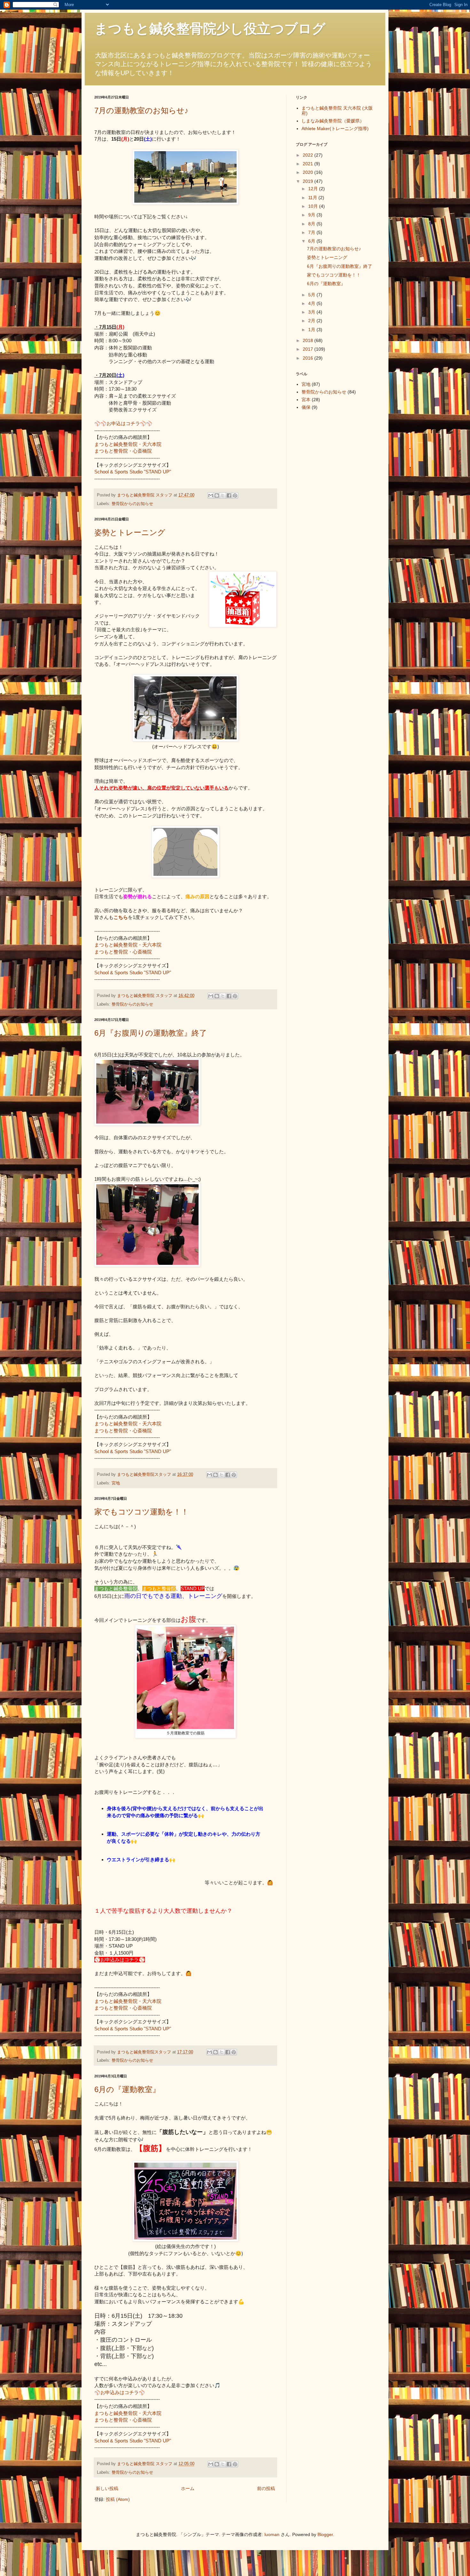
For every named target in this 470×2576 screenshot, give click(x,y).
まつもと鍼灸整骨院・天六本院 (128, 444)
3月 (312, 312)
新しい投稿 (107, 2488)
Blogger (325, 2534)
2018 (309, 340)
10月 (314, 206)
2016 (309, 358)
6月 (312, 241)
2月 (312, 321)
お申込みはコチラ (120, 2392)
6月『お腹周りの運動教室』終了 (151, 1033)
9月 (312, 215)
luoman (272, 2534)
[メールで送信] (211, 495)
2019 (309, 181)
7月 (312, 232)
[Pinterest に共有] (235, 495)
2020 (309, 172)
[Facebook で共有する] (229, 495)
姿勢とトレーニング (130, 532)
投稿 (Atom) (118, 2499)
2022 (309, 155)
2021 (309, 164)
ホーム (188, 2488)
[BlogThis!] (217, 495)
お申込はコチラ (123, 423)
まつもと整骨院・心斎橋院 (123, 451)
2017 (309, 349)
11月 (313, 198)
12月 (314, 189)
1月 (312, 330)
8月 (312, 224)
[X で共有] (223, 495)
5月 (312, 295)
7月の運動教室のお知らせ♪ (141, 110)
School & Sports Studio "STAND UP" (133, 472)
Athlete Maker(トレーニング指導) (335, 128)
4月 (312, 303)
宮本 (306, 400)
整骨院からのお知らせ (132, 504)
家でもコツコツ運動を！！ (141, 1512)
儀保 (306, 407)
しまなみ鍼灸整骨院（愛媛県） (333, 121)
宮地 (116, 1483)
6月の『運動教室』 (127, 2089)
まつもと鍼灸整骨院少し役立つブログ (210, 29)
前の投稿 (266, 2488)
